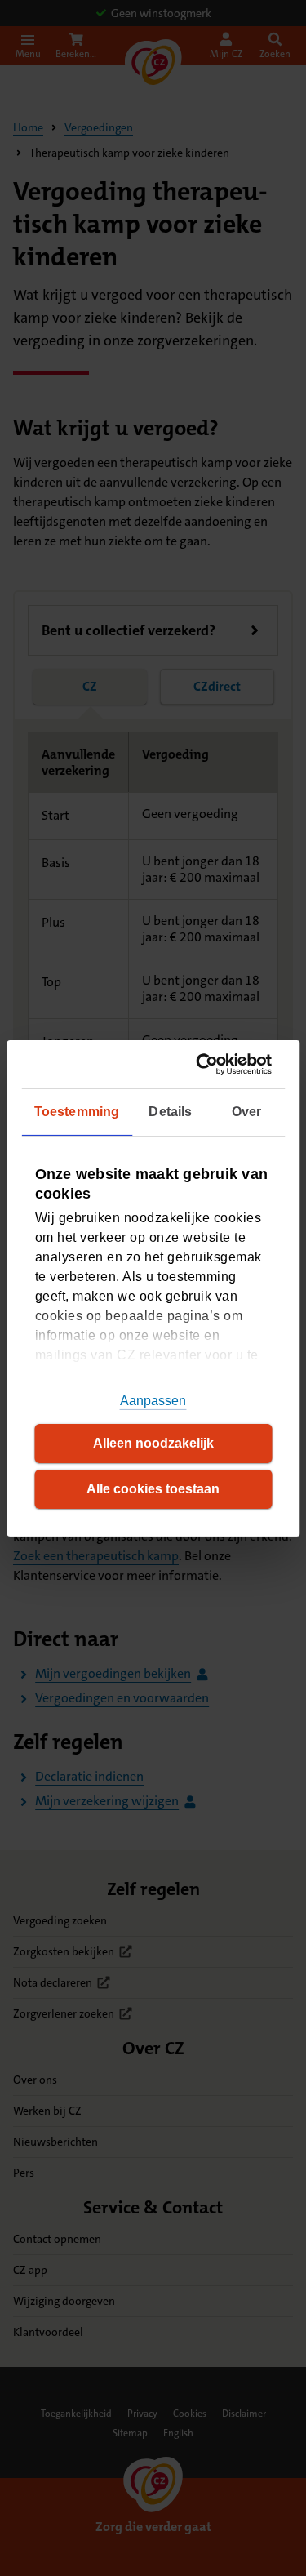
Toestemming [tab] (77, 1112)
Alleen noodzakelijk (153, 1443)
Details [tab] (170, 1112)
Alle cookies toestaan (153, 1489)
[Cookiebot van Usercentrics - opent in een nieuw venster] (207, 1063)
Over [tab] (246, 1112)
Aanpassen (153, 1401)
